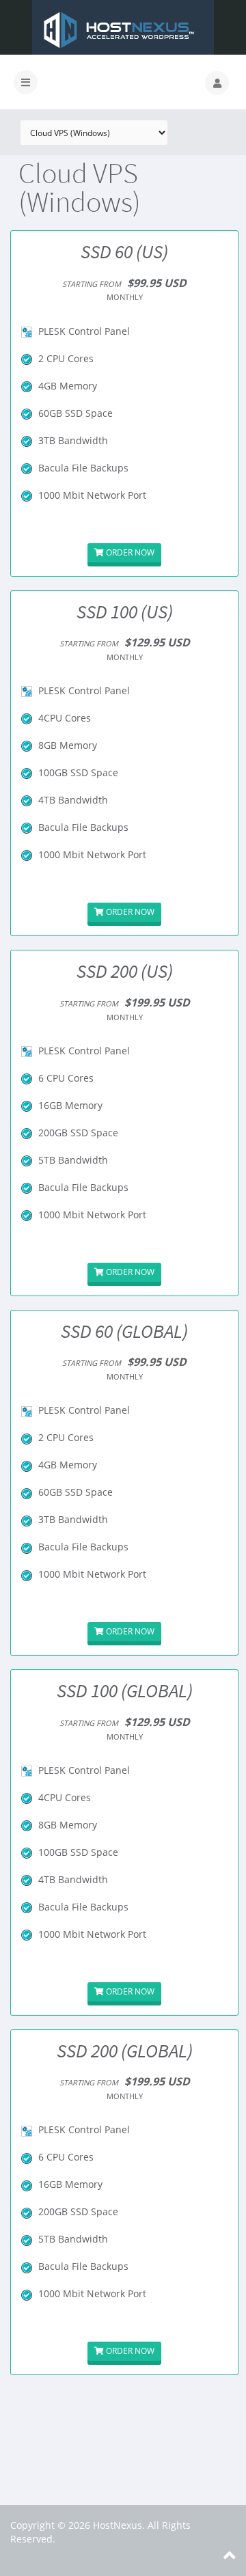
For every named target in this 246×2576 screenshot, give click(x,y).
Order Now (129, 552)
